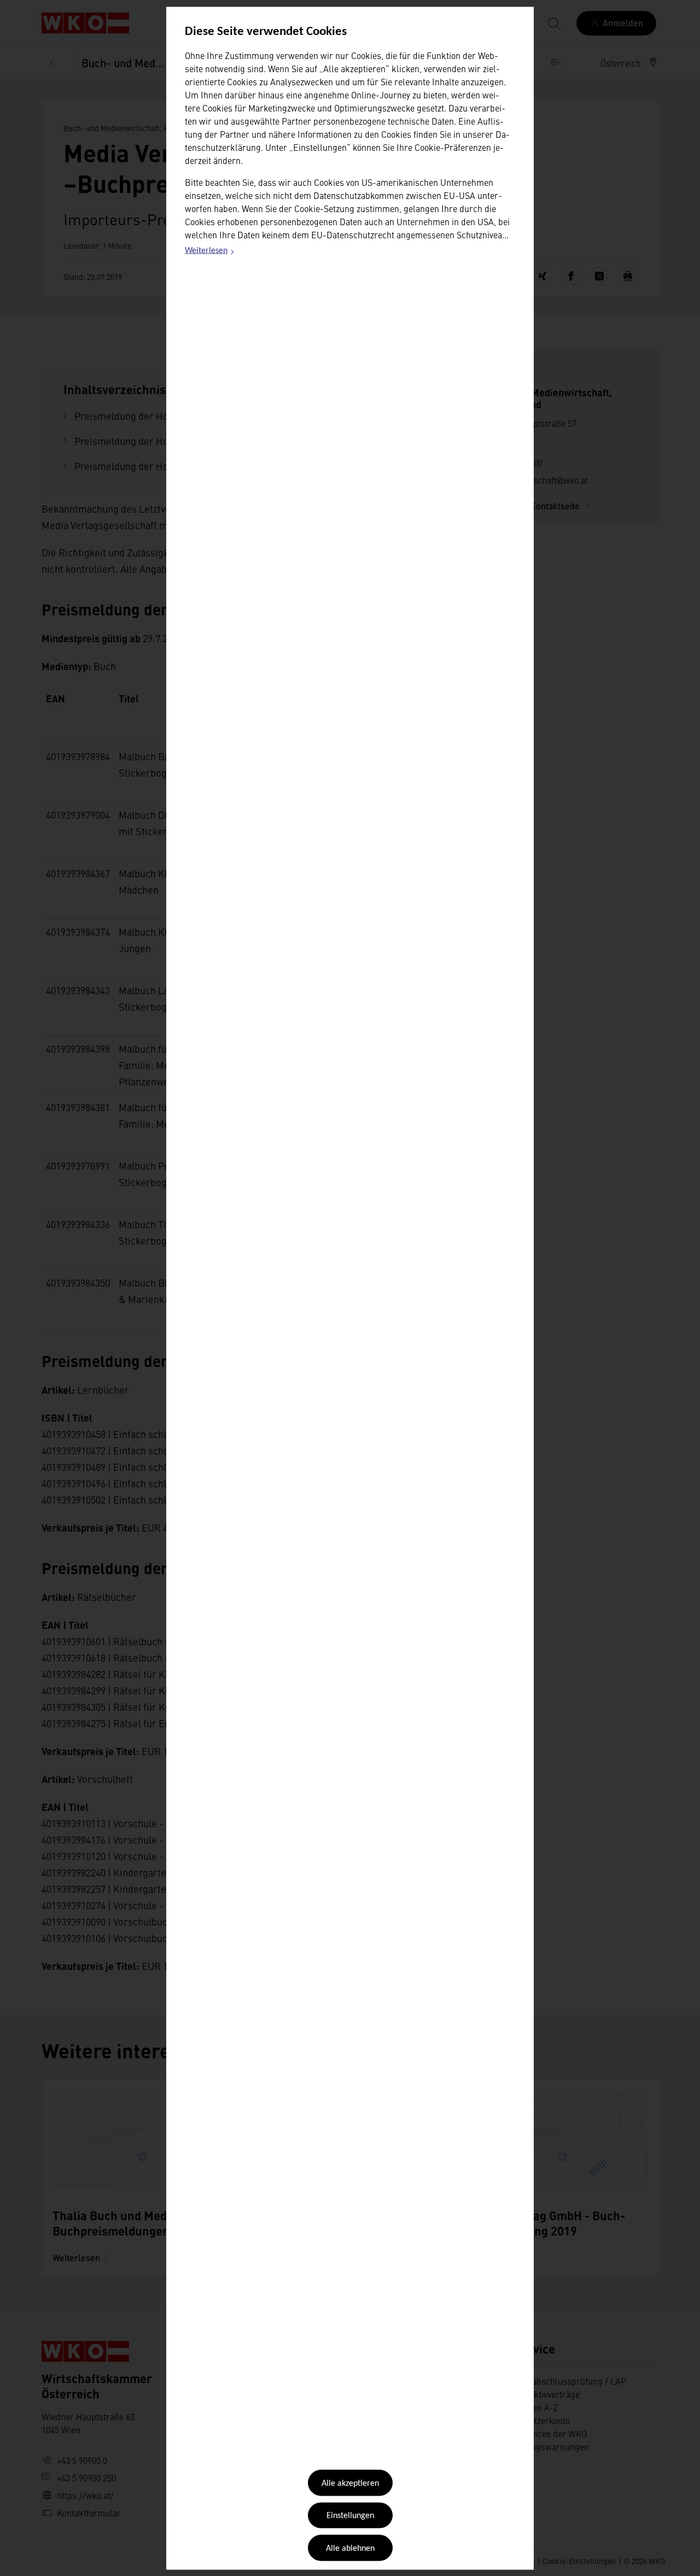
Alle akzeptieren (350, 2484)
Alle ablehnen (350, 2548)
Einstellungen (350, 2516)
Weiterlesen (210, 253)
